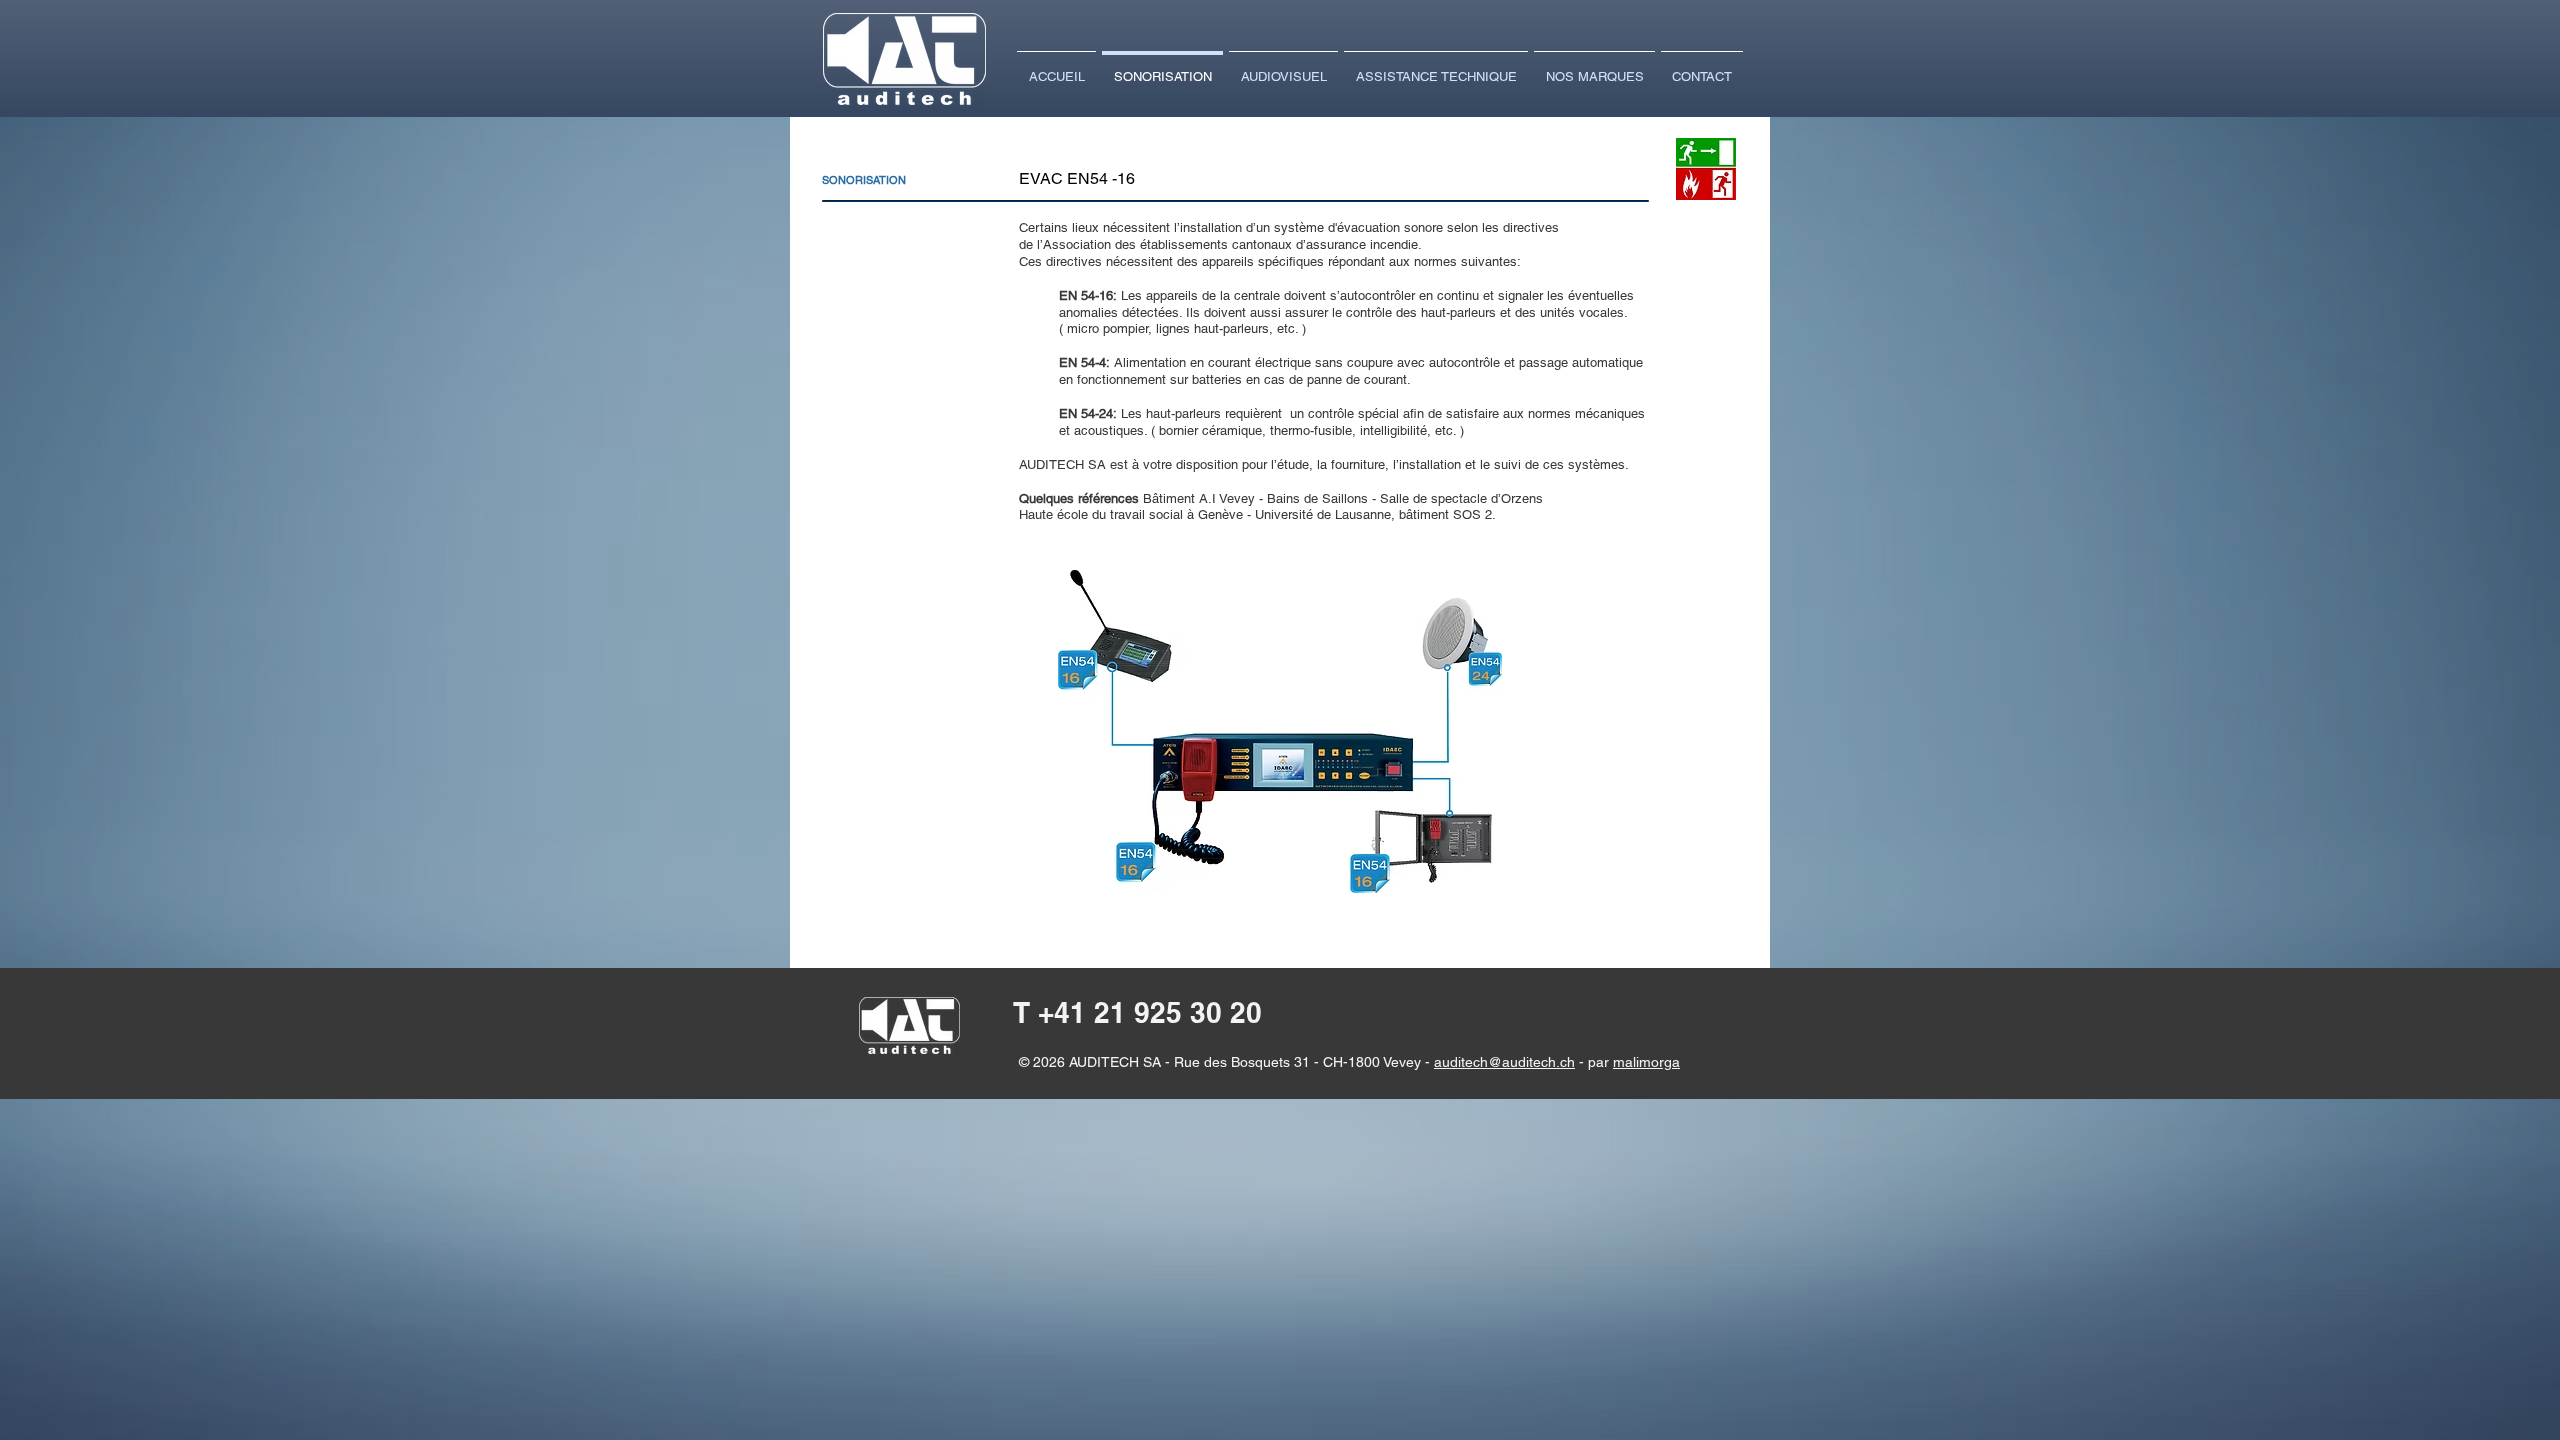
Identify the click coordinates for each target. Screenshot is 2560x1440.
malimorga (1646, 1062)
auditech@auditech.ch (1504, 1062)
